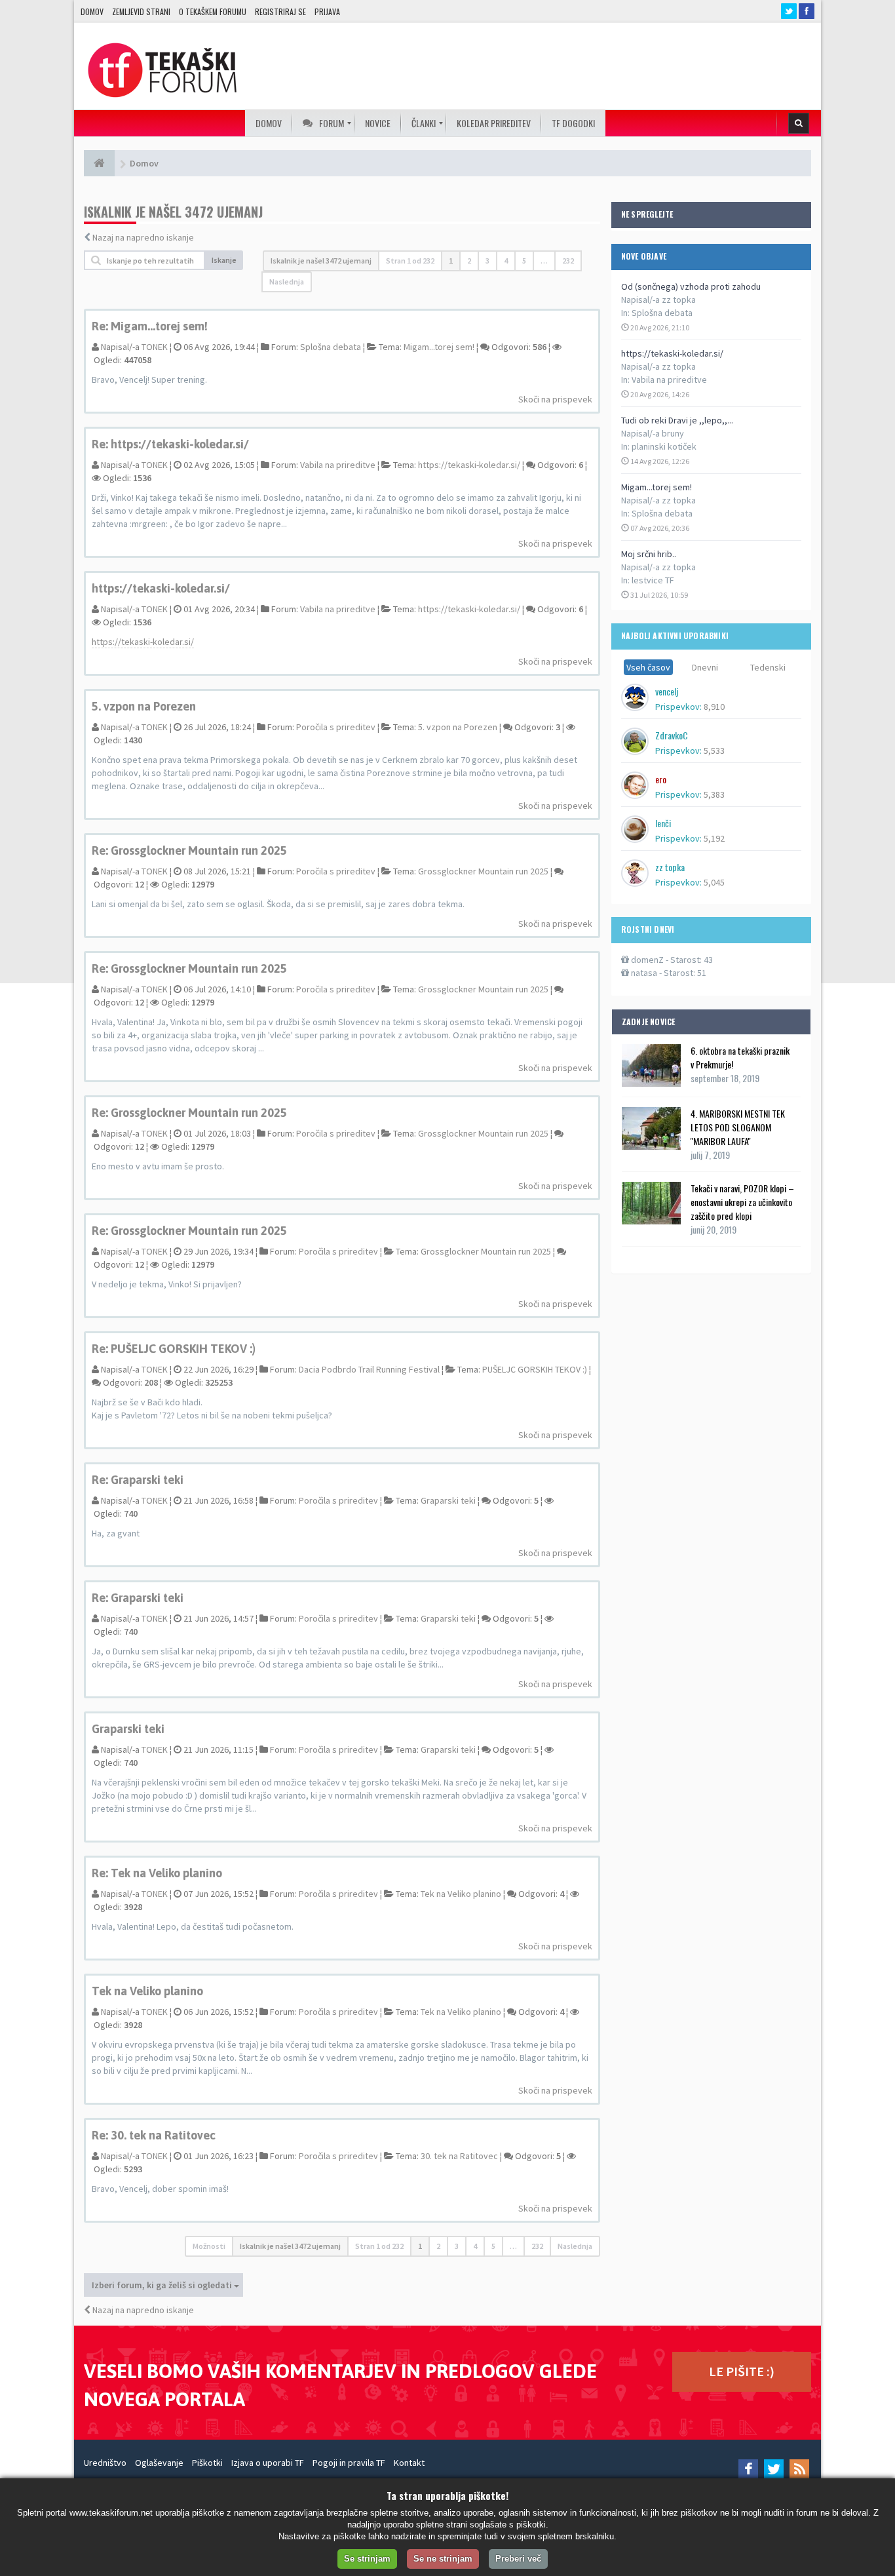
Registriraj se (280, 11)
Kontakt (409, 2463)
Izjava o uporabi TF (268, 2463)
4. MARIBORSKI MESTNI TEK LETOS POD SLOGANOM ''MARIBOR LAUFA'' (738, 1127)
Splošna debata (662, 313)
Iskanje (224, 260)
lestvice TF (653, 580)
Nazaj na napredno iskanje (143, 237)
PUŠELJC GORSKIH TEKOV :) (535, 1369)
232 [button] (568, 261)
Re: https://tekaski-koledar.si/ (170, 444)
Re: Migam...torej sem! (150, 326)
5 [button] (524, 261)
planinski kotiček (664, 446)
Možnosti (209, 2246)
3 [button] (487, 261)
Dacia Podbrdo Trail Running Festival (369, 1369)
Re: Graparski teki (138, 1480)
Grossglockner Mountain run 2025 (483, 871)
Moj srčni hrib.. (649, 554)
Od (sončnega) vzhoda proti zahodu (691, 286)
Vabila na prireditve (669, 380)
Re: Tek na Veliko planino (157, 1873)
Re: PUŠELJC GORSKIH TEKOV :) (174, 1349)
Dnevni (705, 667)
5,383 (714, 794)
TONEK (155, 347)
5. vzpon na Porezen (144, 706)
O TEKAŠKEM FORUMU (213, 11)
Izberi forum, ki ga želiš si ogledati (163, 2285)
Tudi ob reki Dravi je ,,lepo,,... (677, 420)
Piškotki (207, 2463)
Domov (92, 11)
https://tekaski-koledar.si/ (672, 353)
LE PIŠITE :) (742, 2371)
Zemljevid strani (141, 11)
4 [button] (506, 261)
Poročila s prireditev (336, 727)
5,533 (714, 751)
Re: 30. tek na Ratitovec (154, 2135)
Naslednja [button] (287, 282)
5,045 (714, 882)
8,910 (714, 707)
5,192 (714, 838)
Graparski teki (448, 1500)
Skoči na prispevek (555, 399)
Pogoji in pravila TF (349, 2463)
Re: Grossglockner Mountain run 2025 (189, 850)
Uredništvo (105, 2463)
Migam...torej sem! (657, 487)
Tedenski (768, 667)
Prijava (327, 11)
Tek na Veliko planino (461, 1894)
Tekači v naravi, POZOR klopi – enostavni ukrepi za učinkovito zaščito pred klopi (742, 1202)
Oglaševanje (159, 2463)
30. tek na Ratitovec (459, 2156)
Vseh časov (648, 667)
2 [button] (469, 261)
